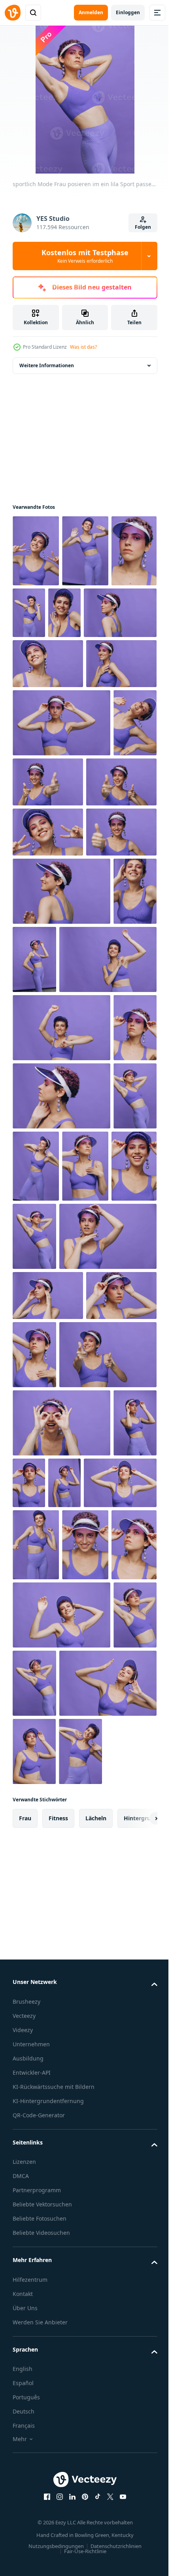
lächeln (96, 2493)
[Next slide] (139, 2493)
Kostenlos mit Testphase (85, 256)
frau (25, 2493)
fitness (58, 2493)
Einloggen (128, 12)
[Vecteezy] (13, 13)
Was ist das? (83, 347)
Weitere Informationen (47, 365)
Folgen (143, 227)
